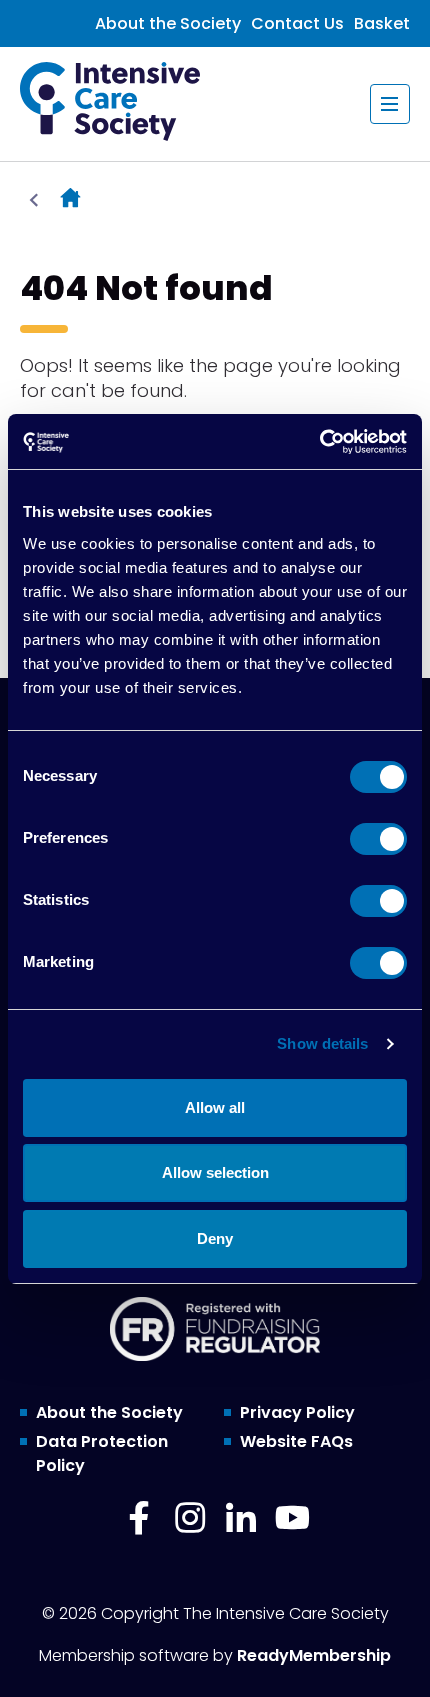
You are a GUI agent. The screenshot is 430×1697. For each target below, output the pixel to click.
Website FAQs (296, 1441)
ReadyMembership (314, 1655)
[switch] (378, 839)
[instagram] (190, 1518)
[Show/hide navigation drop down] (390, 104)
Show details (322, 1043)
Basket (382, 23)
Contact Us (297, 23)
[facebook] (139, 1518)
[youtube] (292, 1518)
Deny (215, 1238)
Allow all (215, 1107)
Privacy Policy (297, 1412)
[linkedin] (241, 1518)
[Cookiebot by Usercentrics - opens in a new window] (319, 442)
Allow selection (215, 1172)
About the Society (168, 23)
